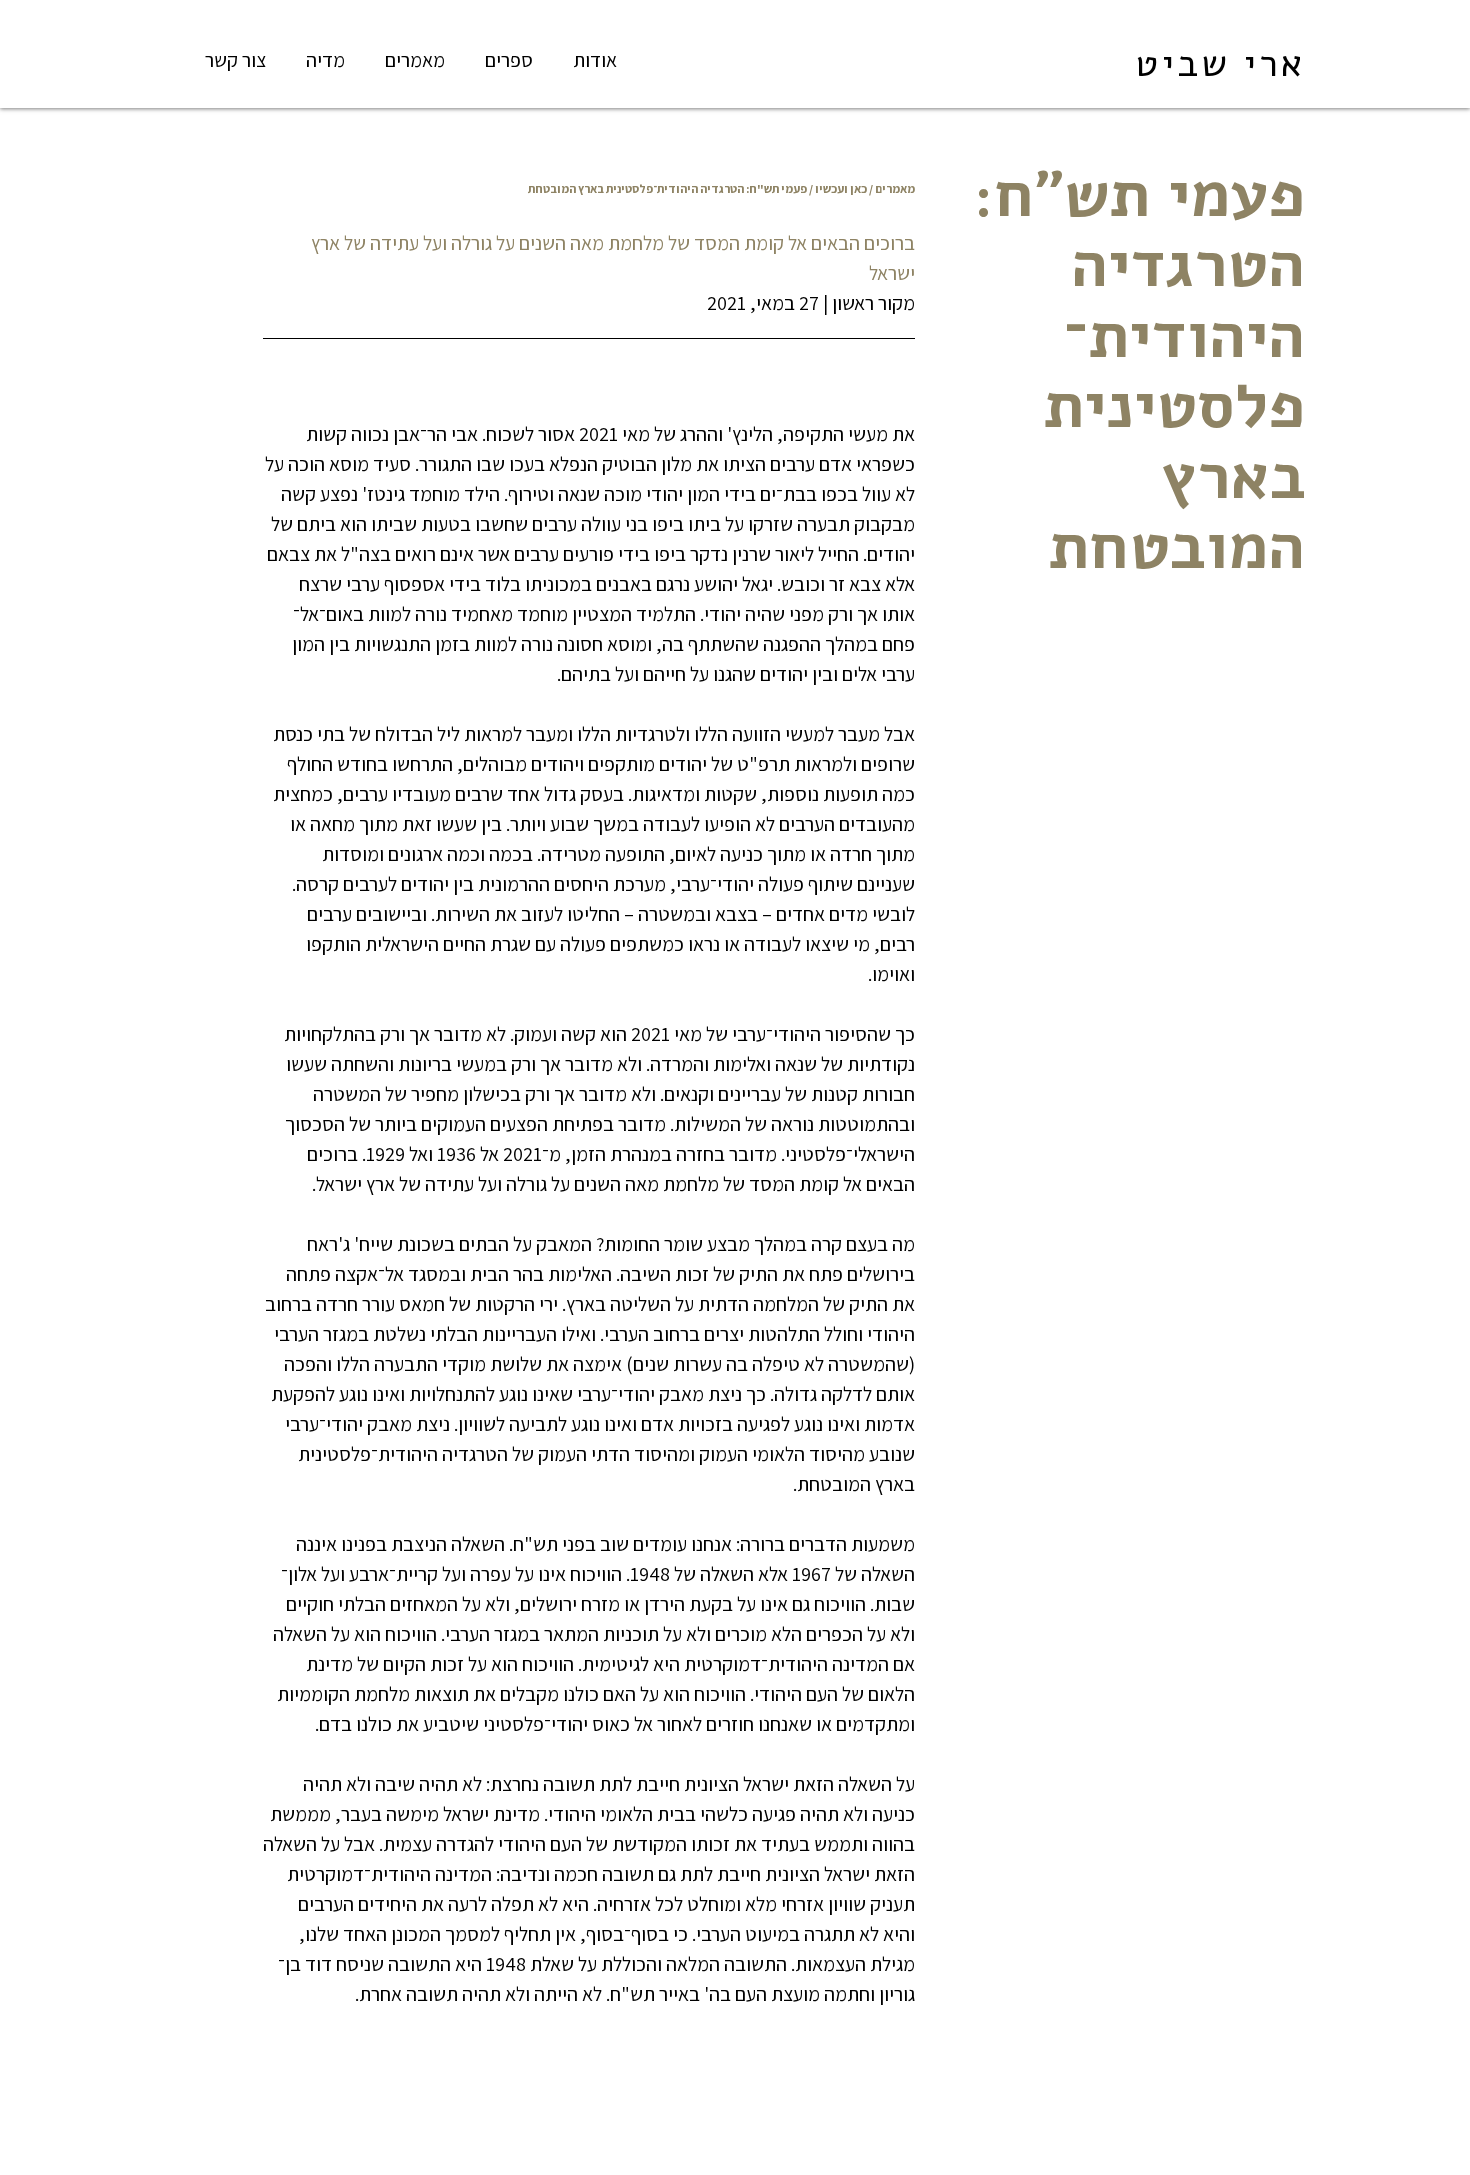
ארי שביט (1220, 64)
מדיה (325, 60)
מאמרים (415, 60)
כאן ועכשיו (841, 188)
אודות (595, 60)
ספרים (509, 60)
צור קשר (235, 60)
